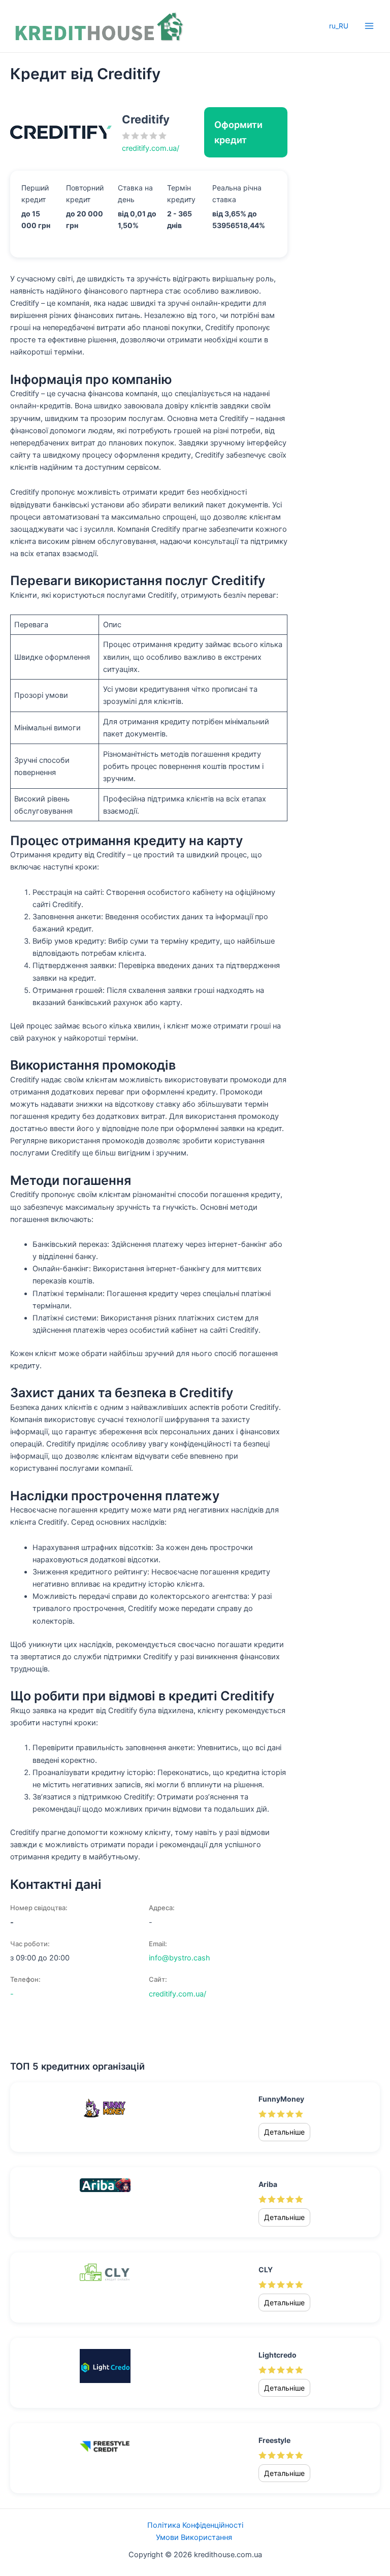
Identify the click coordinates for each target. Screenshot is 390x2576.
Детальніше (284, 2132)
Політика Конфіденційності (195, 2525)
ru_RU (339, 26)
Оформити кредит (238, 132)
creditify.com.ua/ (151, 148)
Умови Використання (195, 2537)
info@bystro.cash (180, 1958)
